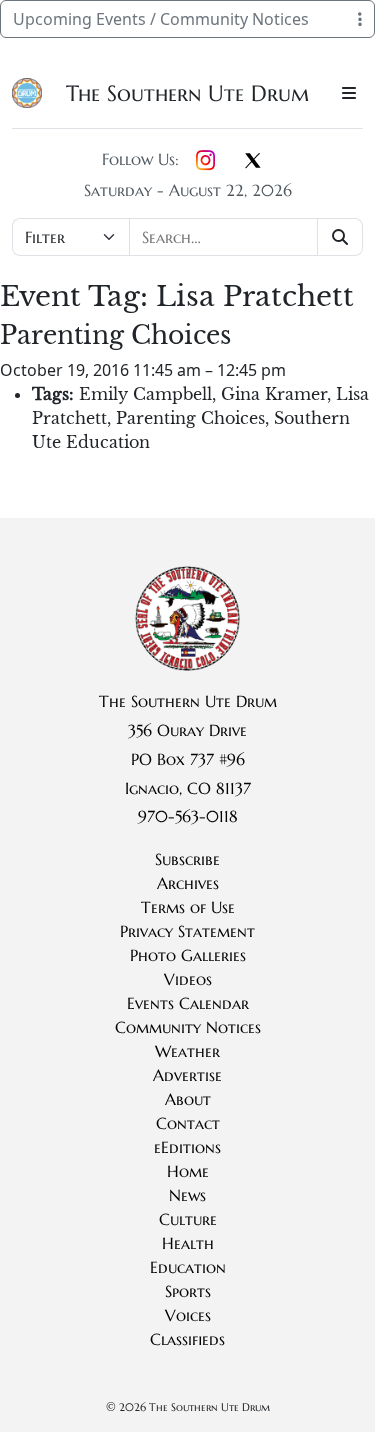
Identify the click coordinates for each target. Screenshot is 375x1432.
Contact (188, 1123)
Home (188, 1171)
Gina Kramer (274, 394)
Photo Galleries (188, 955)
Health (188, 1243)
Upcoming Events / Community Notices (161, 19)
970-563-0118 (188, 816)
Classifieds (187, 1339)
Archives (188, 883)
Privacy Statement (187, 931)
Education (188, 1267)
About (188, 1099)
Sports (188, 1291)
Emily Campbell (145, 394)
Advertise (187, 1075)
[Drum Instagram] (205, 161)
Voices (188, 1315)
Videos (188, 979)
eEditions (187, 1147)
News (187, 1195)
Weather (187, 1051)
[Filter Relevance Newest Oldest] (187, 237)
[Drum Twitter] (253, 162)
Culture (188, 1219)
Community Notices (188, 1027)
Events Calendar (188, 1003)
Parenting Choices (190, 418)
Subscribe (187, 859)
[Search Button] (340, 237)
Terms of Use (188, 907)
